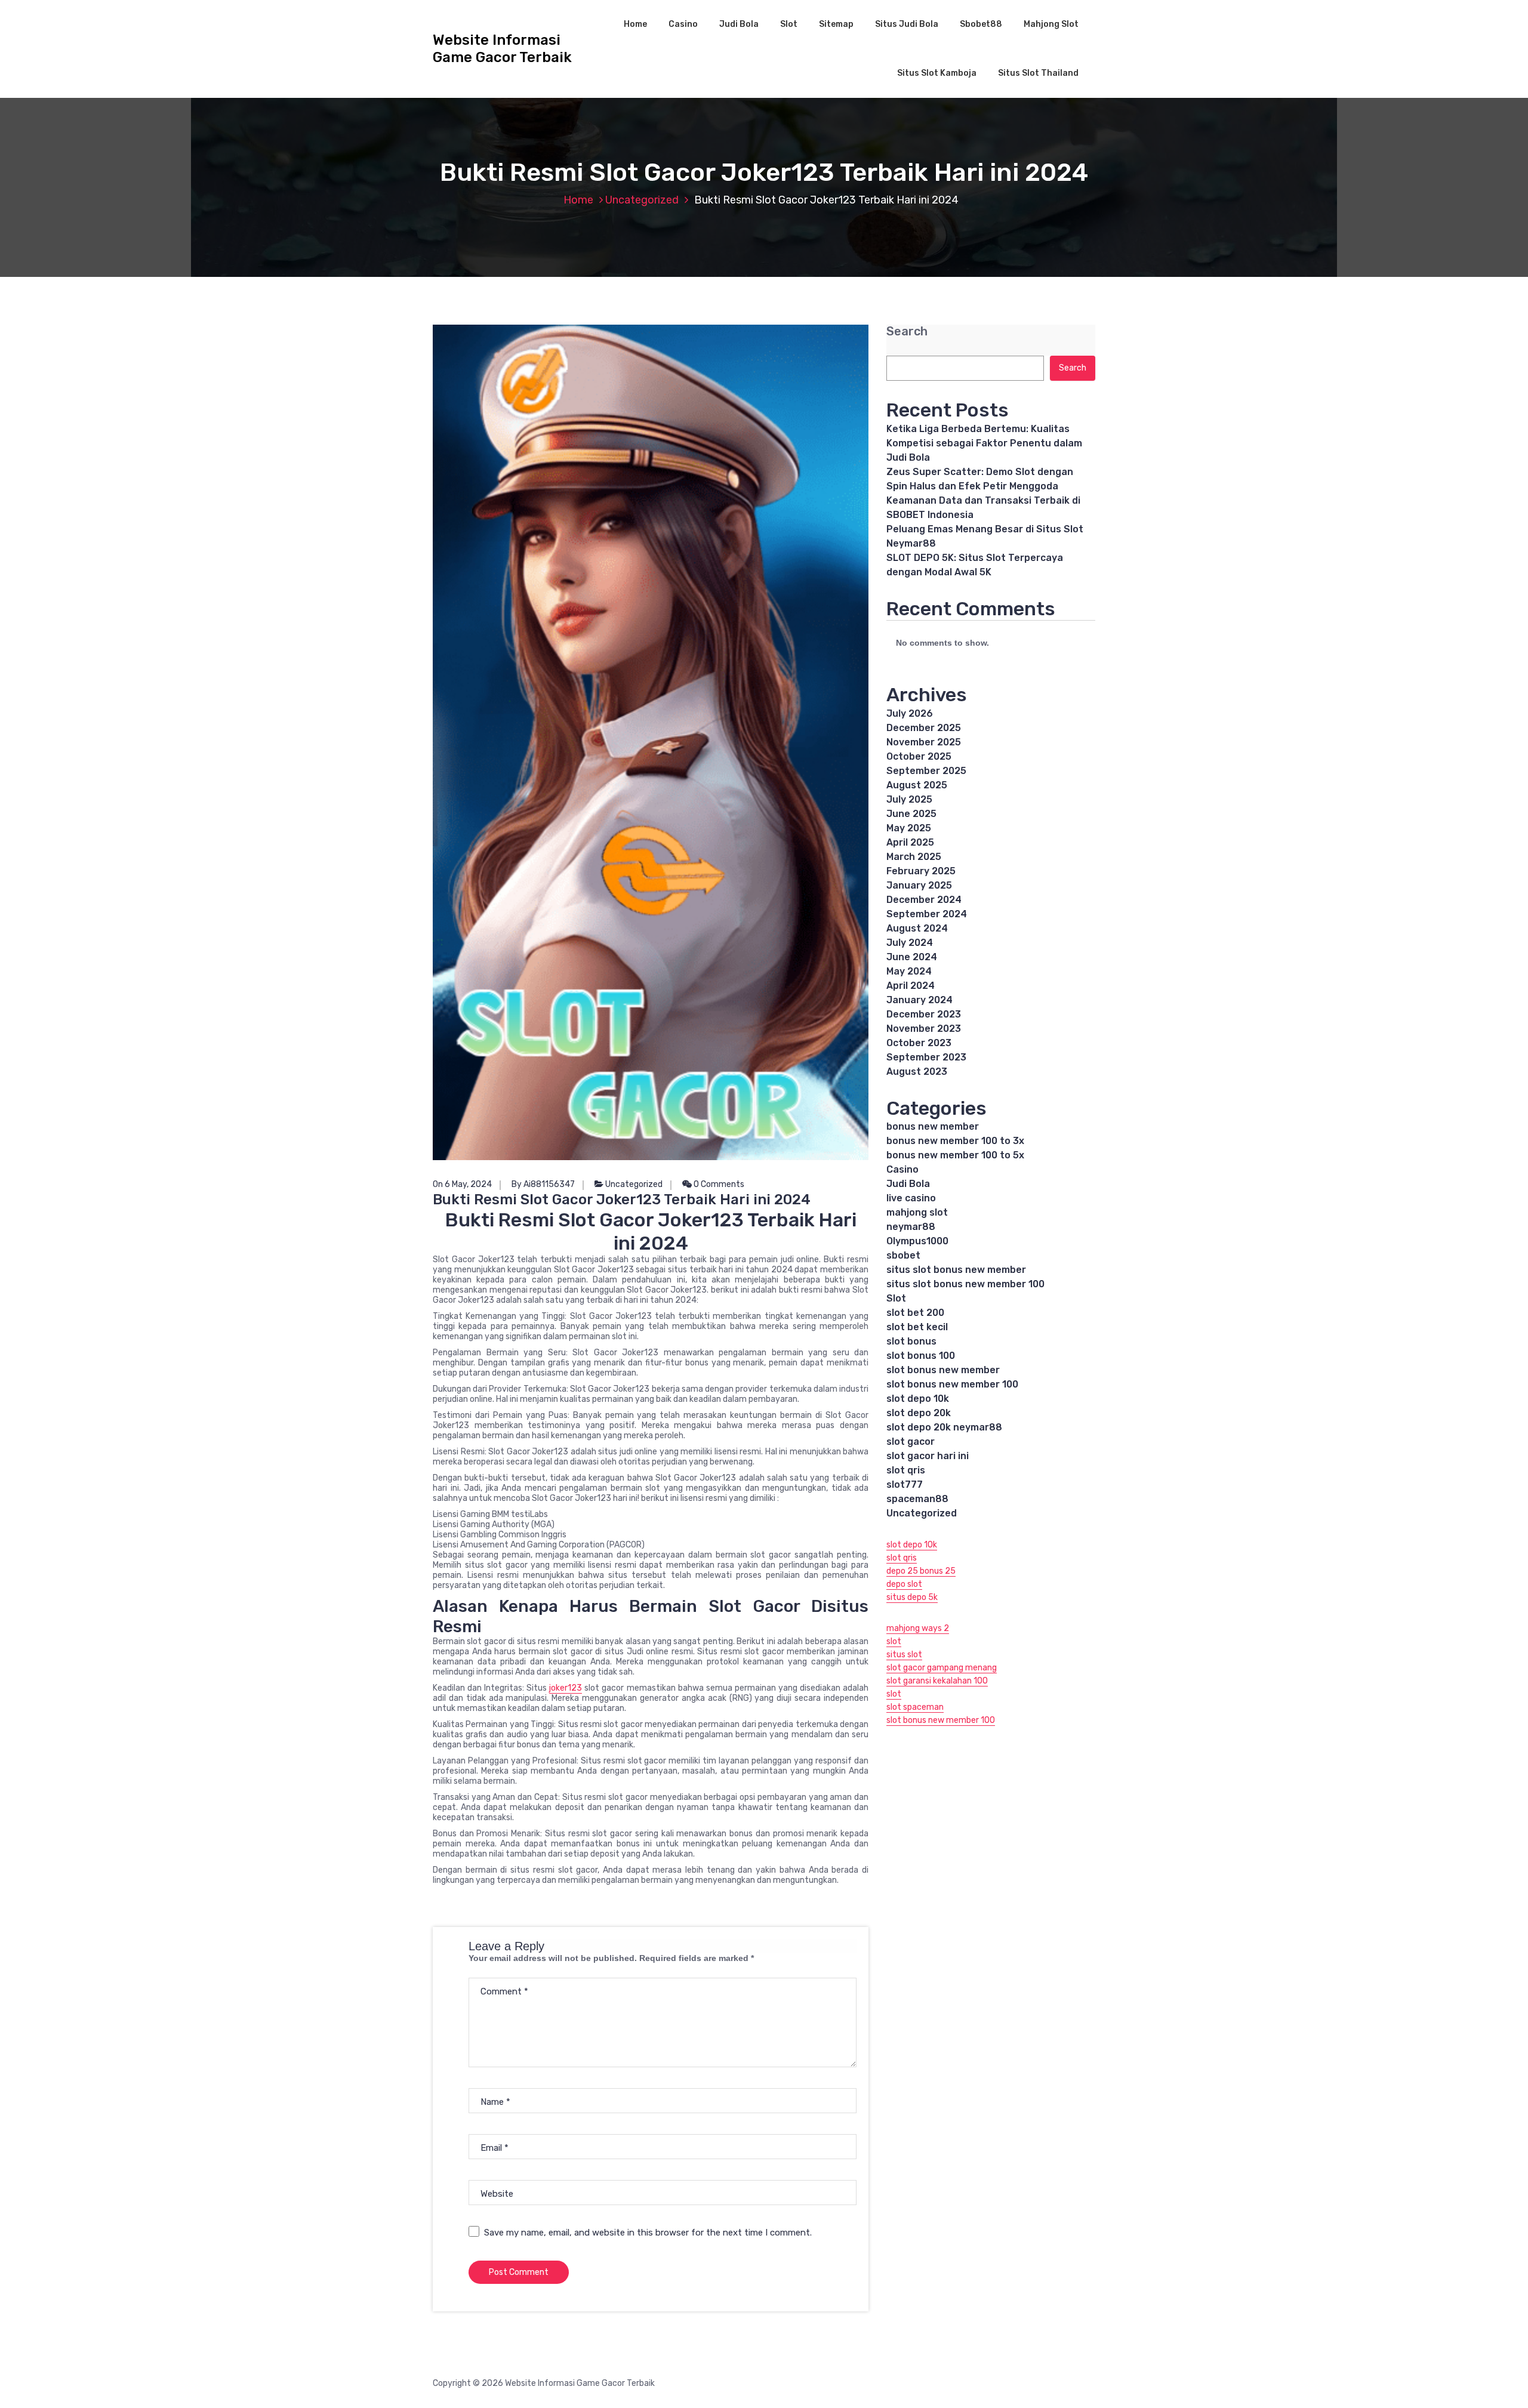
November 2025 (924, 742)
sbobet (903, 1255)
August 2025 (917, 785)
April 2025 (910, 842)
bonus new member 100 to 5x (955, 1155)
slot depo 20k (919, 1413)
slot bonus (911, 1341)
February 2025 (921, 871)
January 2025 (919, 885)
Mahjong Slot (1051, 24)
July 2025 (909, 799)
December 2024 (924, 900)
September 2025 (926, 771)
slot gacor (911, 1442)
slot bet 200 (915, 1313)
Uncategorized (642, 200)
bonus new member (933, 1126)
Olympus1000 (917, 1241)
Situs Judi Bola (907, 24)
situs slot (904, 1655)
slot (894, 1641)
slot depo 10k (918, 1399)
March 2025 (914, 857)
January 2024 (919, 1000)
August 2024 (917, 928)
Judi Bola (739, 24)
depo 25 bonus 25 (921, 1571)
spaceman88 (917, 1499)
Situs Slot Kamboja (937, 73)
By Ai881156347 (543, 1184)
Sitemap (836, 24)
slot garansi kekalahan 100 (937, 1681)
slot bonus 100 (921, 1356)
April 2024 (911, 986)
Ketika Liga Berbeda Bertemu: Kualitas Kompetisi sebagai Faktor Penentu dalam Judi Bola (984, 443)
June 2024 (912, 957)
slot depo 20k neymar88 (944, 1427)
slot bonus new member (943, 1370)
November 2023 (924, 1029)
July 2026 (910, 713)
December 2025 (924, 728)
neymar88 (911, 1227)
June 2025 (911, 814)
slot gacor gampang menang (942, 1668)
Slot (789, 24)
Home (635, 24)
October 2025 (919, 756)
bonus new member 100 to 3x (955, 1141)
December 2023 (924, 1014)
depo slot (904, 1584)
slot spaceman (915, 1707)
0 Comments (718, 1184)
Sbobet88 (981, 24)
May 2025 (909, 828)
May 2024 (909, 971)
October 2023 (919, 1043)
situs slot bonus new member (956, 1270)
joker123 (566, 1688)
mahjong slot (917, 1212)
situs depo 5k (912, 1597)
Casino (683, 24)
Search (907, 332)
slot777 (905, 1484)
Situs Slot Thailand (1038, 73)
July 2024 (910, 943)
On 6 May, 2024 (462, 1184)
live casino (911, 1198)
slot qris (906, 1470)
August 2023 (917, 1072)
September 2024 (927, 914)
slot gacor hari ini (928, 1456)
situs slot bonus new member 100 (965, 1284)
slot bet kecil (917, 1327)
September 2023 (926, 1057)
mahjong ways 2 (918, 1628)
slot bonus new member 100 (952, 1384)
